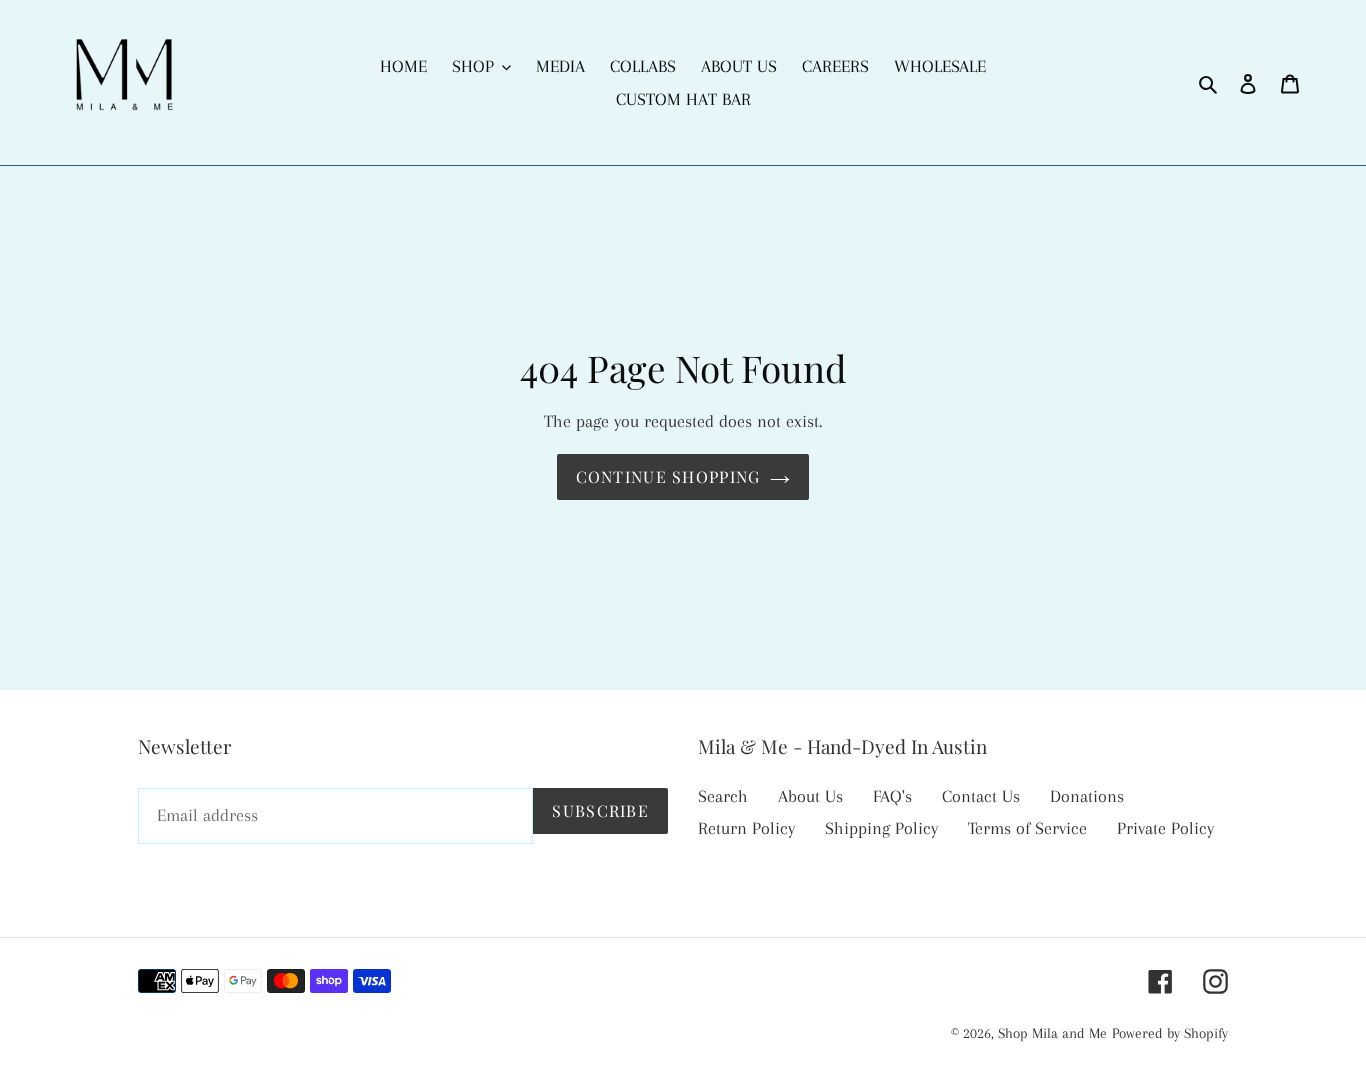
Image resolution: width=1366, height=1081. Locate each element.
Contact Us (981, 796)
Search (723, 796)
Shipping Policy (881, 828)
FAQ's (892, 796)
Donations (1087, 796)
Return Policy (746, 828)
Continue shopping (668, 476)
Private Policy (1165, 828)
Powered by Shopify (1170, 1033)
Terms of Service (1027, 828)
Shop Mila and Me (1052, 1033)
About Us (810, 796)
